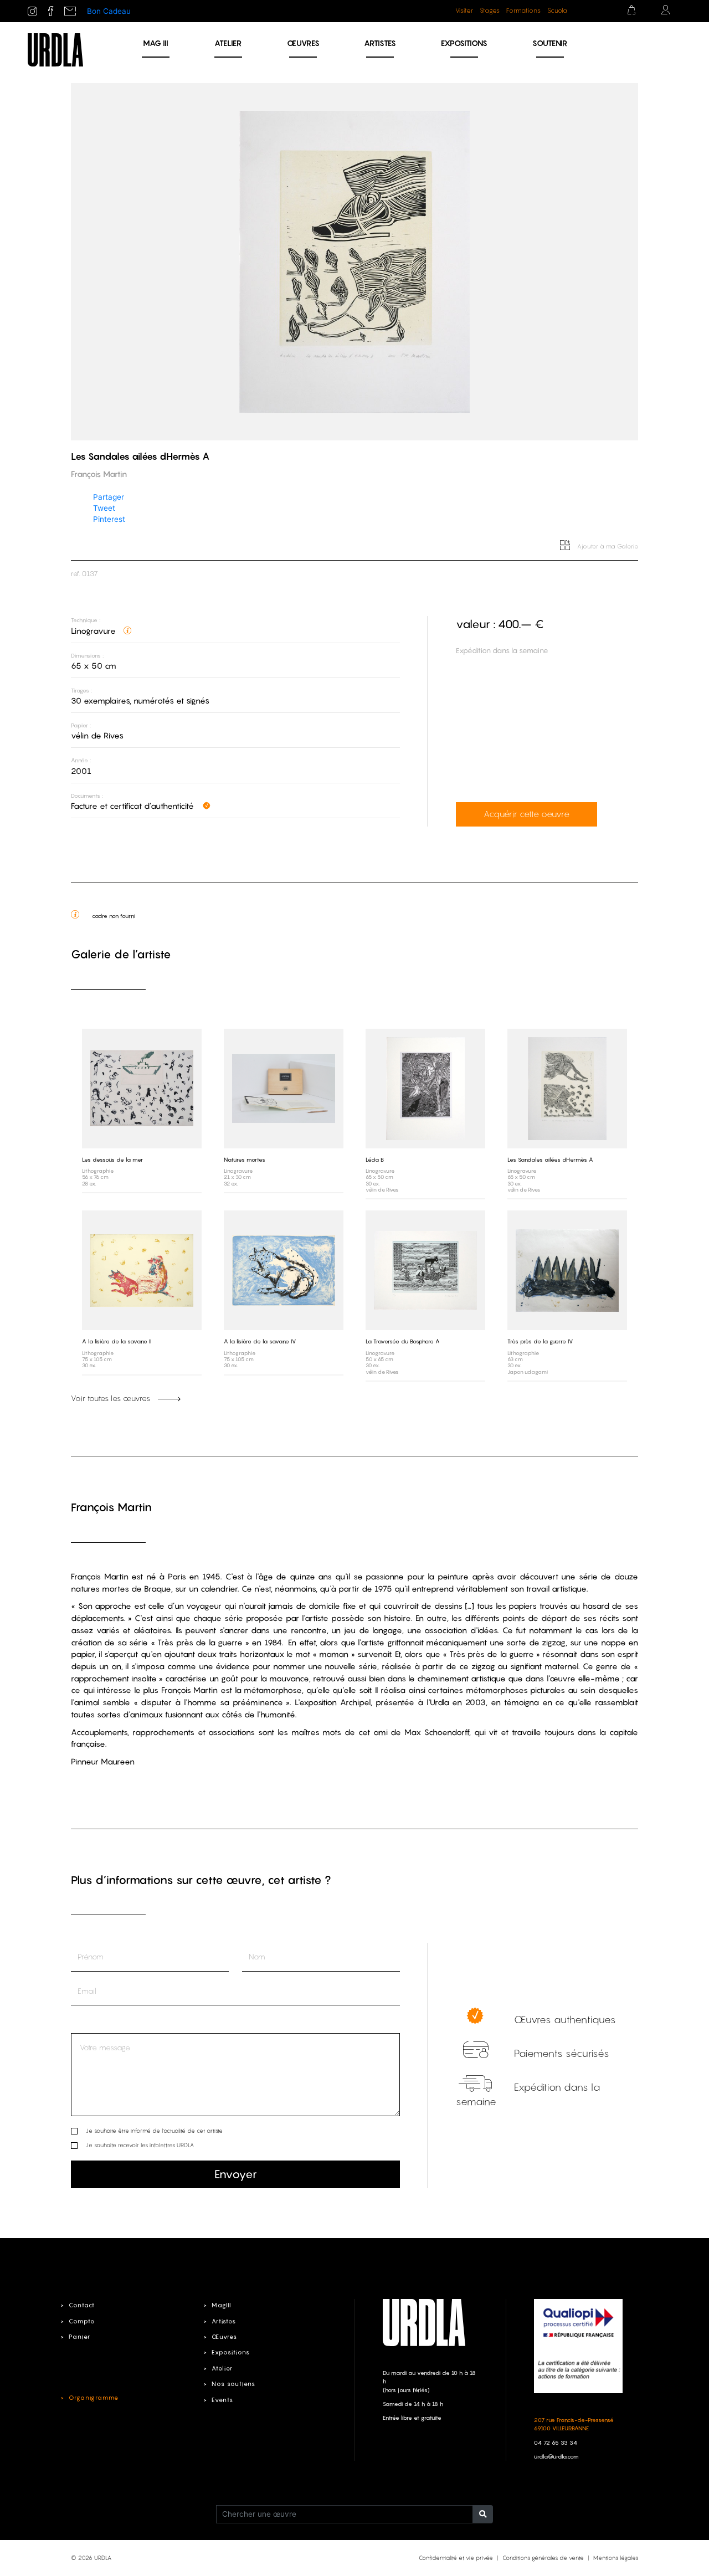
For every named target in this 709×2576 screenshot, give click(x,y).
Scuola (557, 11)
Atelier (228, 43)
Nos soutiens (233, 2384)
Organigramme (94, 2398)
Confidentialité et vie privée (456, 2558)
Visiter (464, 11)
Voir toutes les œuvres (112, 1398)
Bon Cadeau (109, 11)
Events (222, 2400)
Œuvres (303, 43)
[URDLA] (55, 49)
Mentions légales (616, 2558)
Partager (109, 497)
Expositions (464, 43)
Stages (490, 11)
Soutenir (550, 43)
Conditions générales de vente (543, 2558)
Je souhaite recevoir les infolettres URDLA (140, 2145)
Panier (79, 2337)
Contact (82, 2305)
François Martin (111, 1507)
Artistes (380, 43)
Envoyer (236, 2174)
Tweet (104, 508)
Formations (523, 11)
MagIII (221, 2305)
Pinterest (109, 519)
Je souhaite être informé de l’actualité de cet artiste (154, 2131)
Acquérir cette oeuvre (526, 814)
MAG (156, 43)
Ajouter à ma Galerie (607, 546)
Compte (82, 2321)
